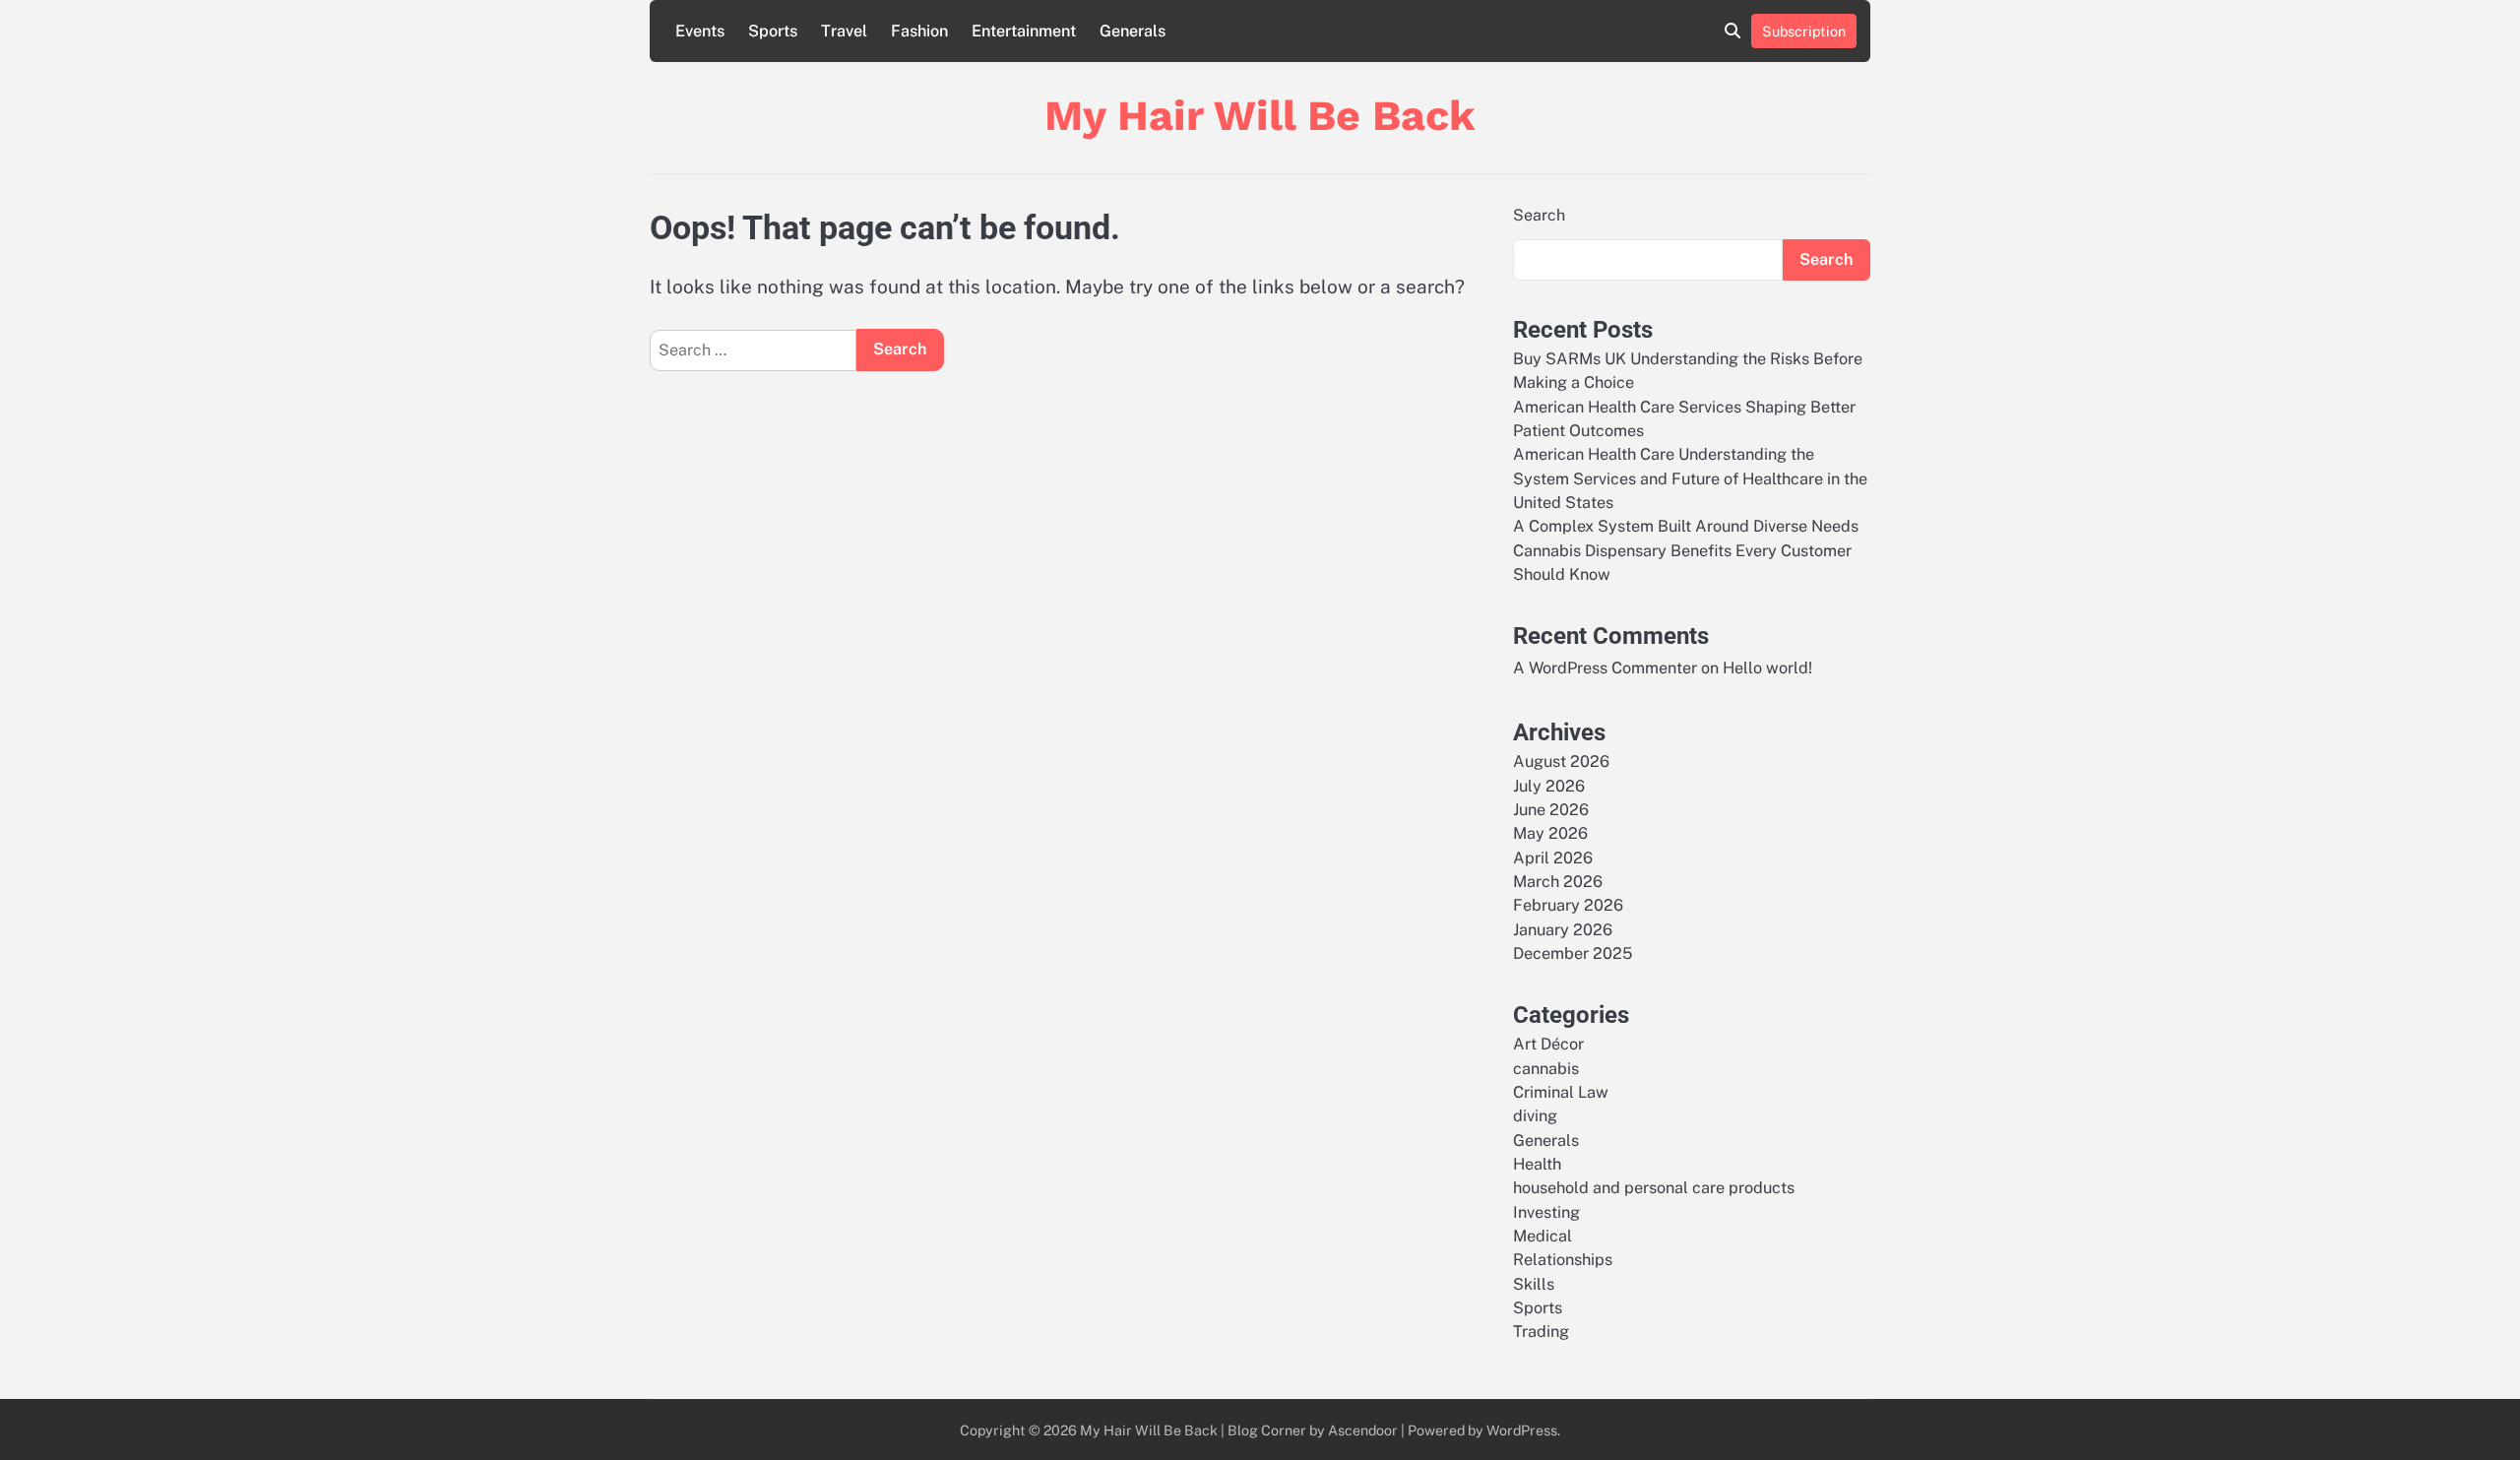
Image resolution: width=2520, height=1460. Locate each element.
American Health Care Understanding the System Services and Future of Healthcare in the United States (1690, 478)
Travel (844, 31)
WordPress (1522, 1430)
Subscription (1804, 31)
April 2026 (1553, 858)
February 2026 (1568, 905)
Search (1539, 215)
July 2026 (1549, 786)
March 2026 (1558, 882)
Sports (773, 31)
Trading (1541, 1332)
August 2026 (1561, 762)
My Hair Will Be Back (1260, 115)
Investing (1546, 1212)
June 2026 (1551, 810)
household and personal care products (1654, 1188)
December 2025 (1573, 953)
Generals (1133, 31)
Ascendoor (1363, 1430)
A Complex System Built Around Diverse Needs (1686, 526)
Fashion (919, 31)
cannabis (1546, 1069)
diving (1535, 1116)
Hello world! (1767, 668)
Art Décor (1548, 1044)
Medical (1543, 1236)
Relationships (1563, 1260)
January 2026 (1563, 930)
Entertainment (1024, 31)
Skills (1534, 1284)
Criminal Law (1561, 1092)
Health (1537, 1164)
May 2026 (1550, 833)
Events (700, 31)
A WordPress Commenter (1605, 668)
